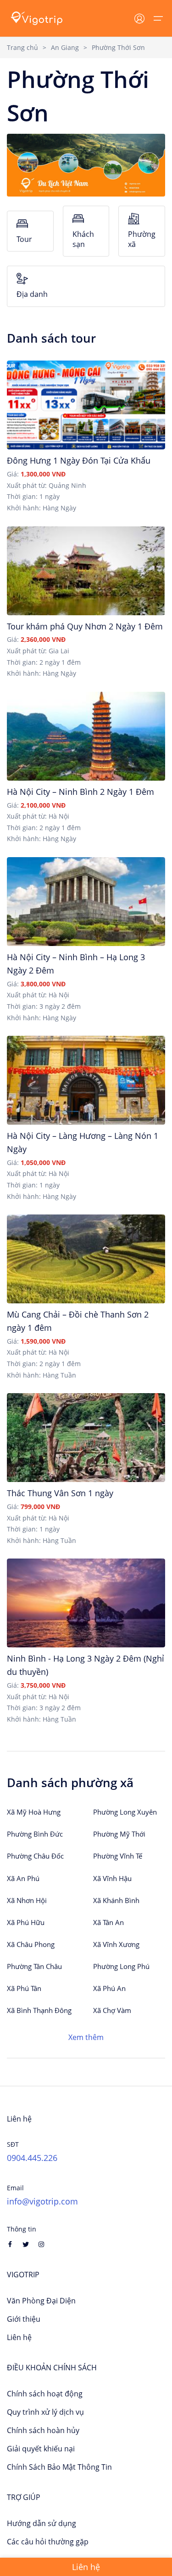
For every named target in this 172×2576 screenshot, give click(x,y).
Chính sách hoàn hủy (43, 2430)
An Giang (65, 47)
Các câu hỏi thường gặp (48, 2542)
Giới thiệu (24, 2319)
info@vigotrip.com (42, 2201)
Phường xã (142, 239)
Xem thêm (86, 2037)
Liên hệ (19, 2337)
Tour (24, 239)
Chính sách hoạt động (45, 2394)
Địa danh (32, 294)
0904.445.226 (32, 2158)
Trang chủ (22, 47)
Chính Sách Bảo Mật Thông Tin (59, 2467)
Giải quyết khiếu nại (41, 2449)
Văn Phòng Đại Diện (41, 2301)
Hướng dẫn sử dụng (42, 2523)
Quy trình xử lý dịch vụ (45, 2412)
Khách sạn (83, 239)
